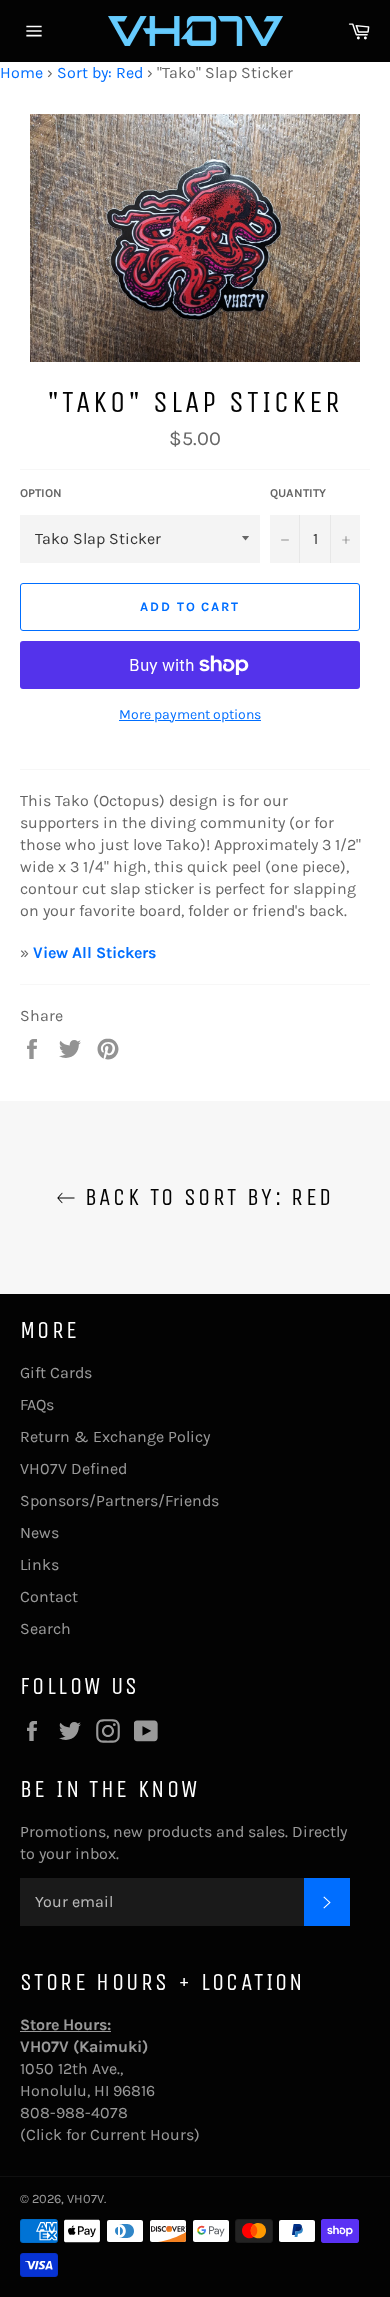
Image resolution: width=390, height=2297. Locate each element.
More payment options (190, 714)
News (39, 1532)
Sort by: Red (100, 72)
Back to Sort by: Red (204, 1197)
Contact (49, 1596)
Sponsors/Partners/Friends (119, 1500)
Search (45, 1628)
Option (41, 493)
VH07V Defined (73, 1468)
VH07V (85, 2198)
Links (39, 1564)
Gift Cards (56, 1372)
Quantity (298, 493)
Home (21, 72)
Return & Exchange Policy (115, 1436)
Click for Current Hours (110, 2134)
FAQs (37, 1404)
